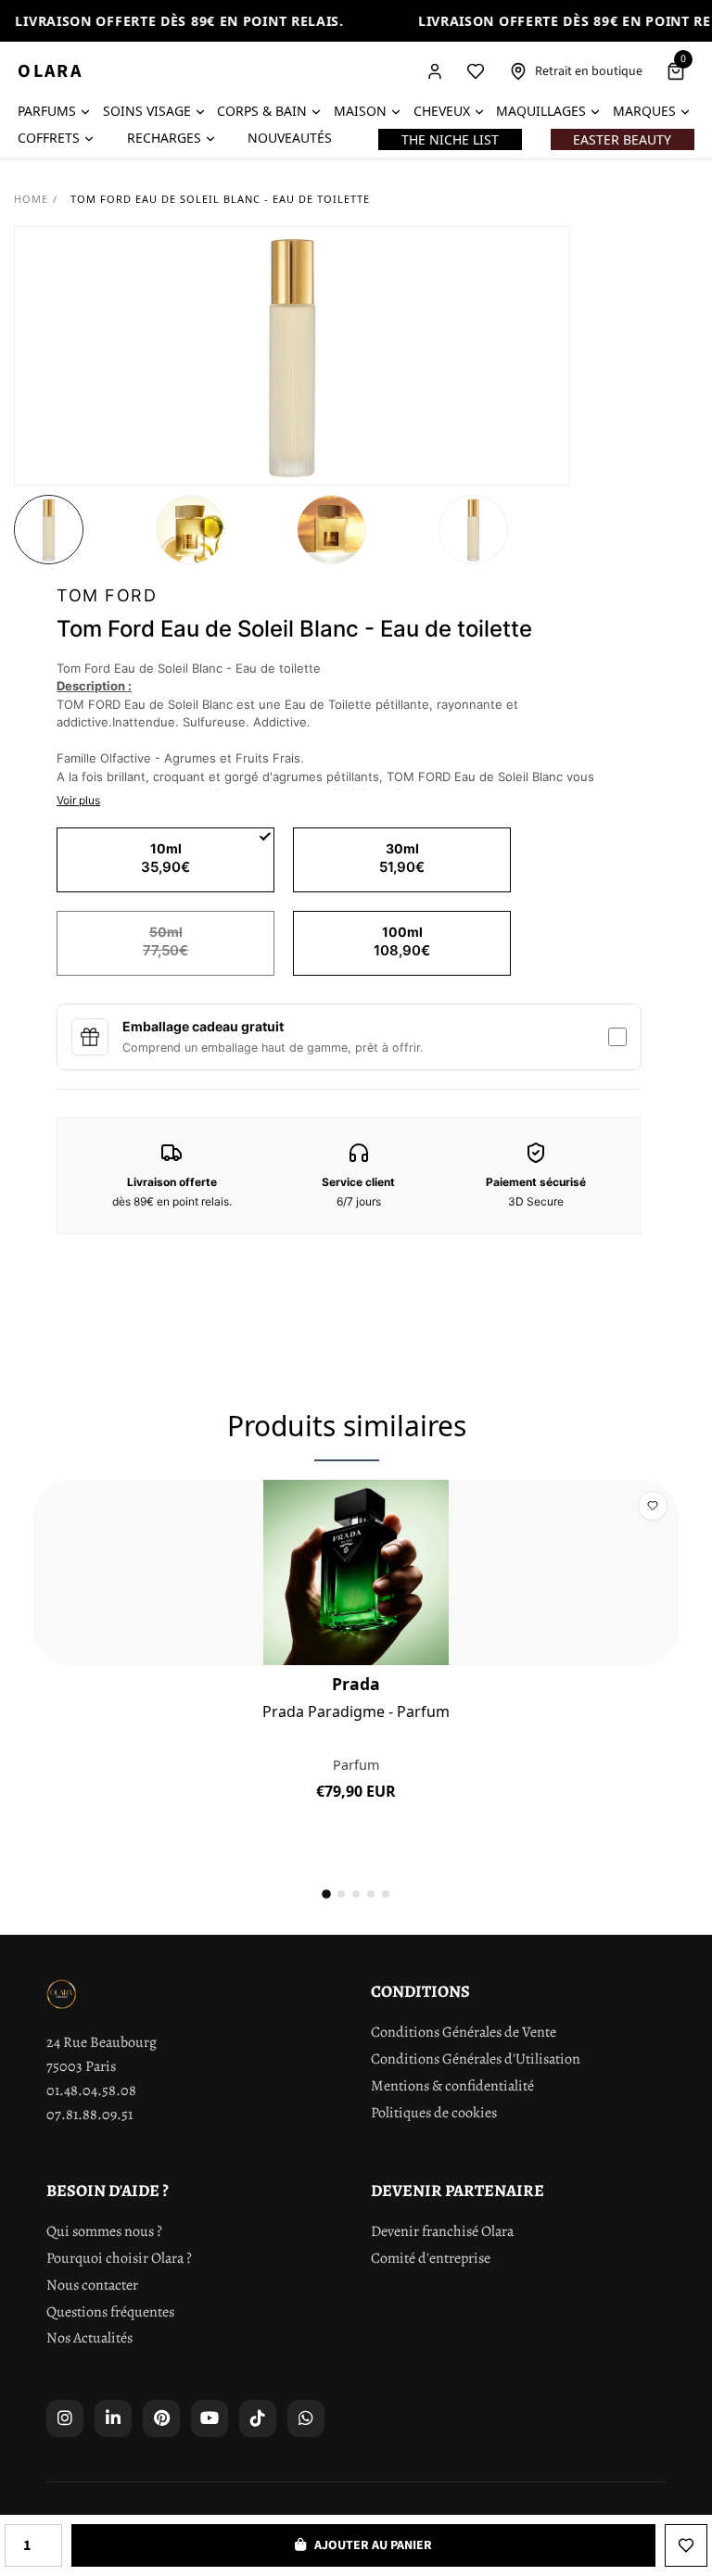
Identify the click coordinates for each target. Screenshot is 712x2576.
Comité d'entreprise (431, 2258)
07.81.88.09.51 (89, 2115)
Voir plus (78, 800)
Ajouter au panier (356, 1833)
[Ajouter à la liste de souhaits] (686, 2545)
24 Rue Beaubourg (102, 2042)
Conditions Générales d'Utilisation (476, 2059)
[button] (49, 530)
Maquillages (541, 111)
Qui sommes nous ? (104, 2231)
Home (31, 199)
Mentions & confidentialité (452, 2086)
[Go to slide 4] (371, 1894)
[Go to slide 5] (386, 1894)
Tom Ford (107, 595)
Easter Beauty (622, 139)
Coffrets (49, 138)
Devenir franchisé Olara (442, 2231)
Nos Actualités (89, 2338)
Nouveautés (290, 138)
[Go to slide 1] (326, 1895)
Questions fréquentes (110, 2312)
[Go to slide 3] (356, 1894)
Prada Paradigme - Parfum (356, 1712)
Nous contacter (92, 2285)
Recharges (164, 138)
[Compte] (435, 71)
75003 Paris (81, 2066)
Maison (360, 111)
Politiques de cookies (434, 2113)
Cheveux (442, 111)
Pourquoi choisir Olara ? (119, 2258)
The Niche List (450, 139)
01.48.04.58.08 (91, 2090)
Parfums (47, 111)
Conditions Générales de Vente (464, 2032)
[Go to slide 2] (341, 1894)
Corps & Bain (262, 111)
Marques (644, 111)
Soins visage (147, 111)
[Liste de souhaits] (476, 71)
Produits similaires (347, 1426)
